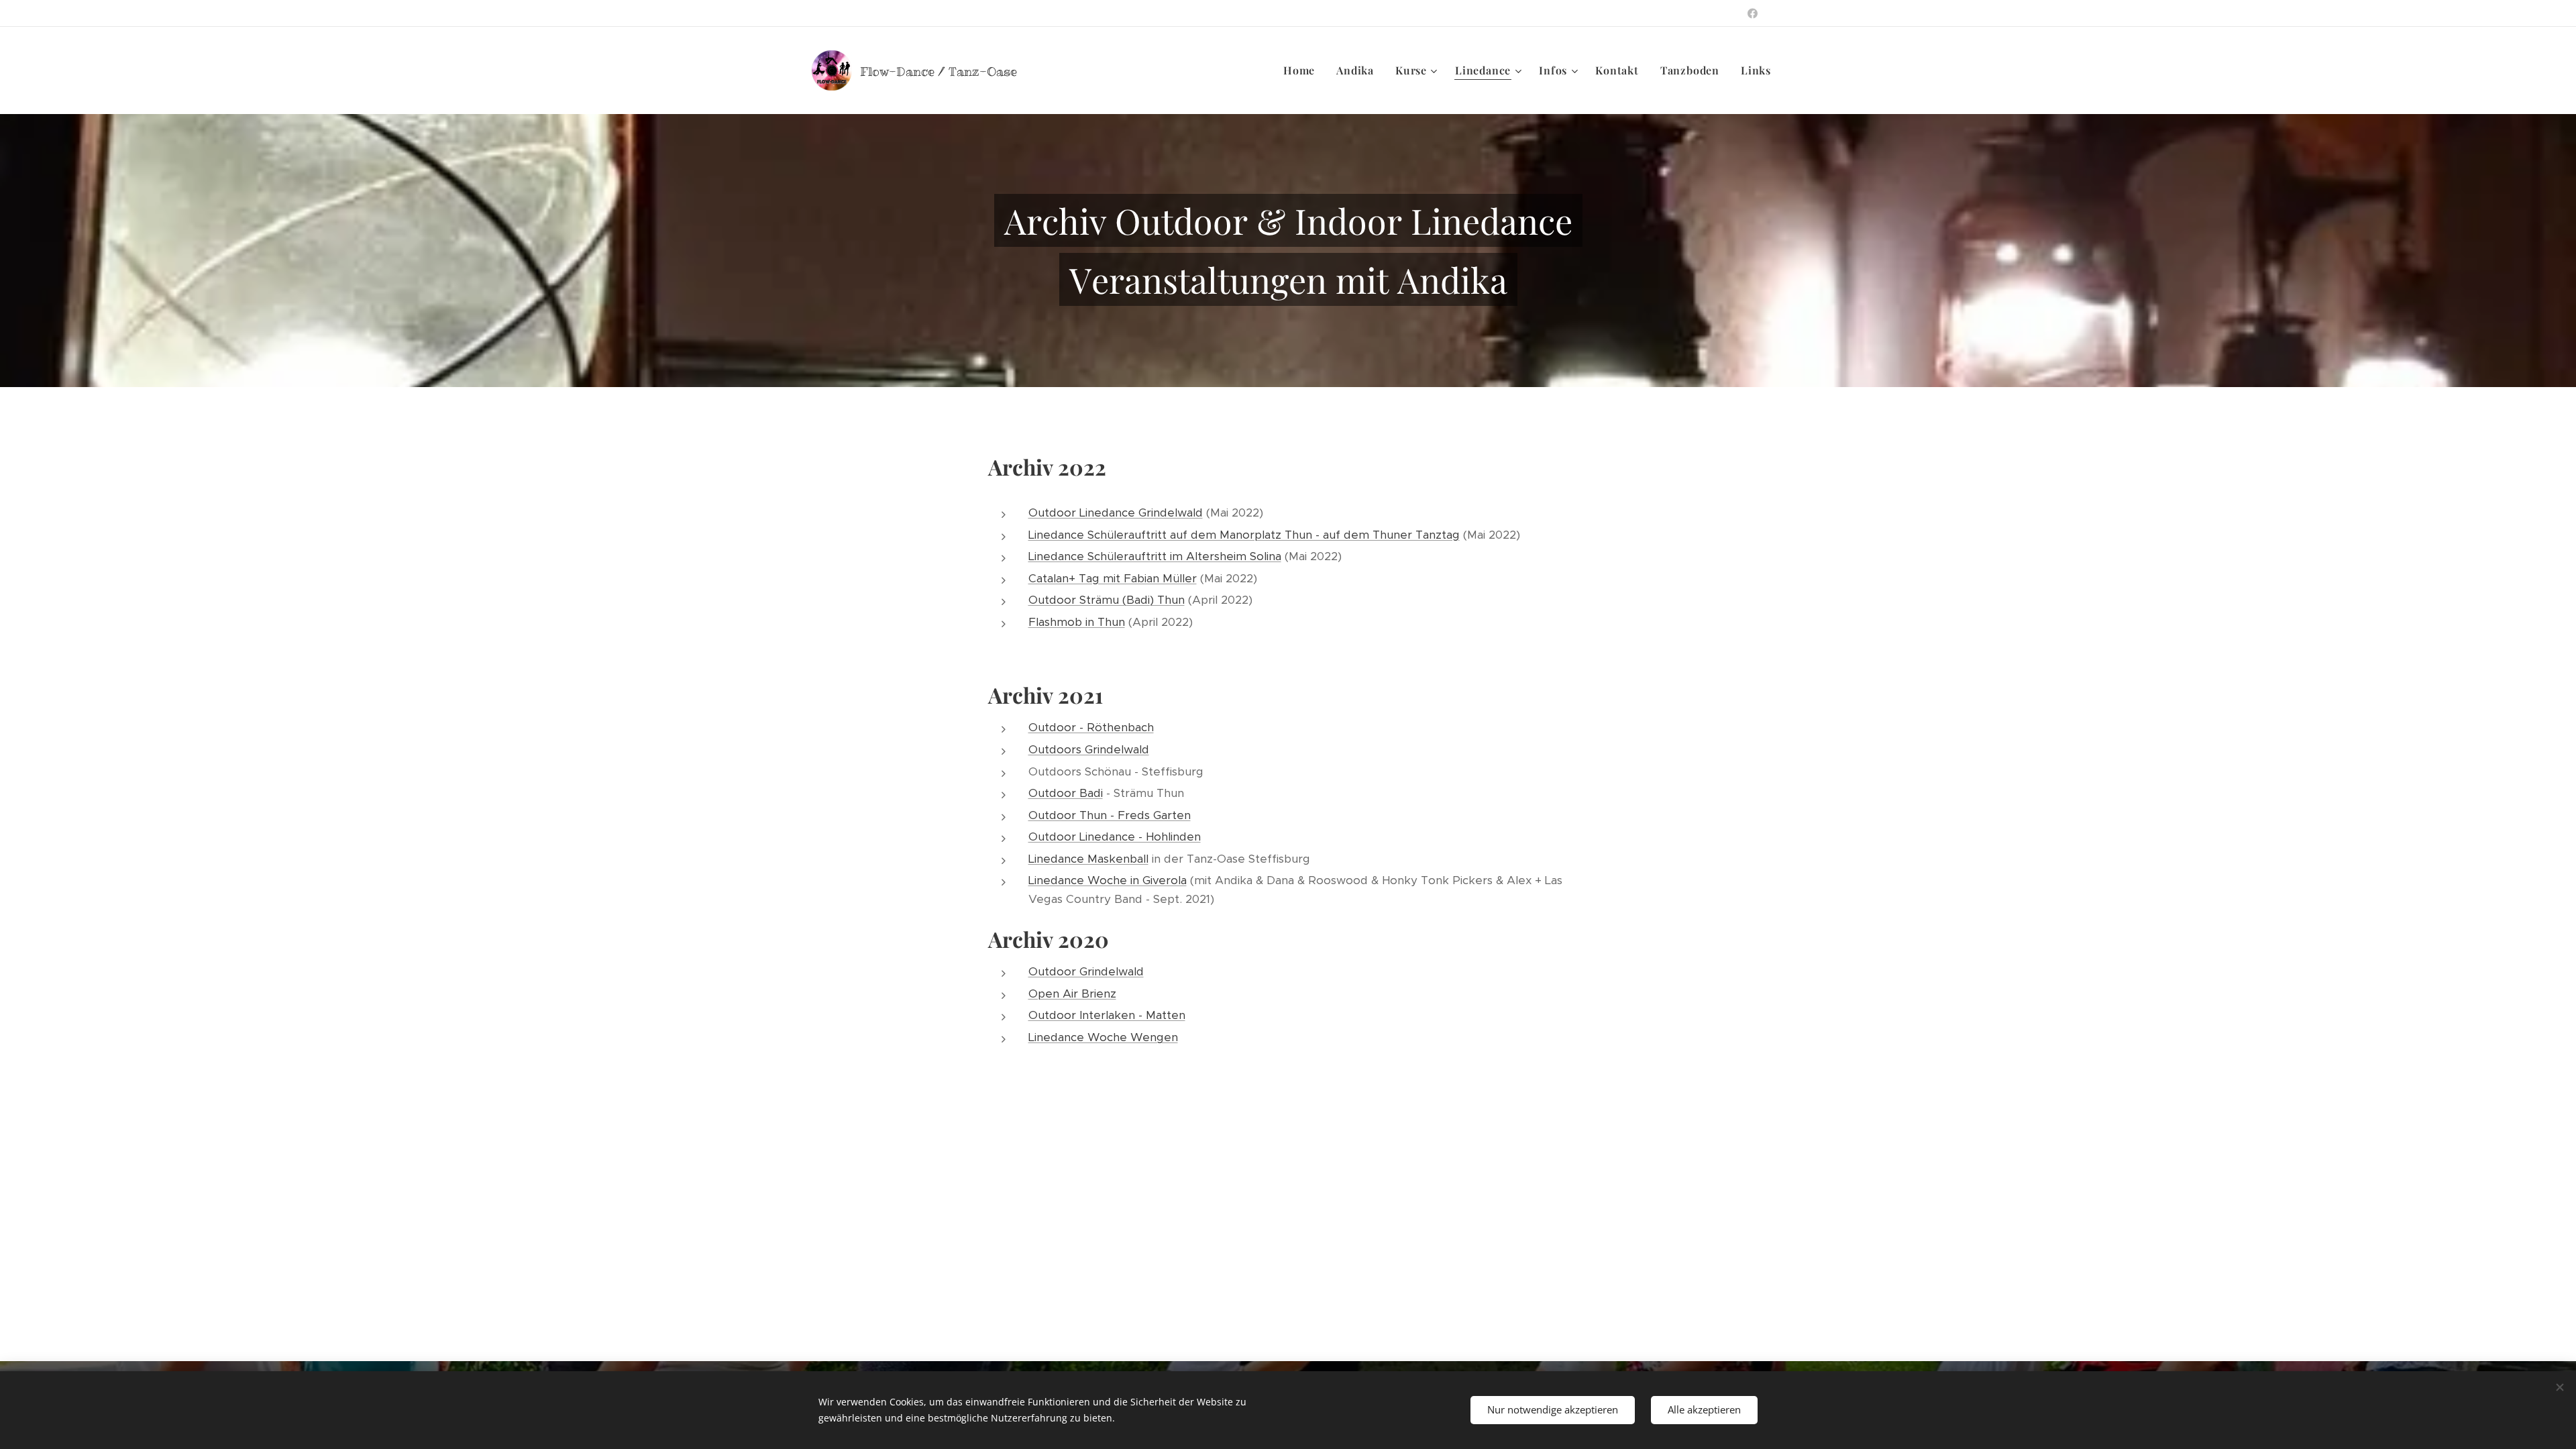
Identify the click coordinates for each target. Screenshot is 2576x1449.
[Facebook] (1753, 13)
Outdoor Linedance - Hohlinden (1115, 837)
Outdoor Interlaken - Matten (1107, 1015)
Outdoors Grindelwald (1089, 749)
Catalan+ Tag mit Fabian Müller (1113, 578)
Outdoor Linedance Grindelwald (1116, 513)
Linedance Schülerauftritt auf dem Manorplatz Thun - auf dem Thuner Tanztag (1244, 535)
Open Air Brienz (1072, 994)
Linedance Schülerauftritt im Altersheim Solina (1155, 556)
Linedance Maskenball (1088, 859)
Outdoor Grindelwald (1086, 971)
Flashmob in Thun (1077, 622)
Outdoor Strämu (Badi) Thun (1107, 600)
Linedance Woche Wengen (1103, 1037)
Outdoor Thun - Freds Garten (1110, 815)
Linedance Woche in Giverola (1108, 880)
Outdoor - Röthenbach (1091, 727)
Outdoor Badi (1066, 793)
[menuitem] (1303, 70)
